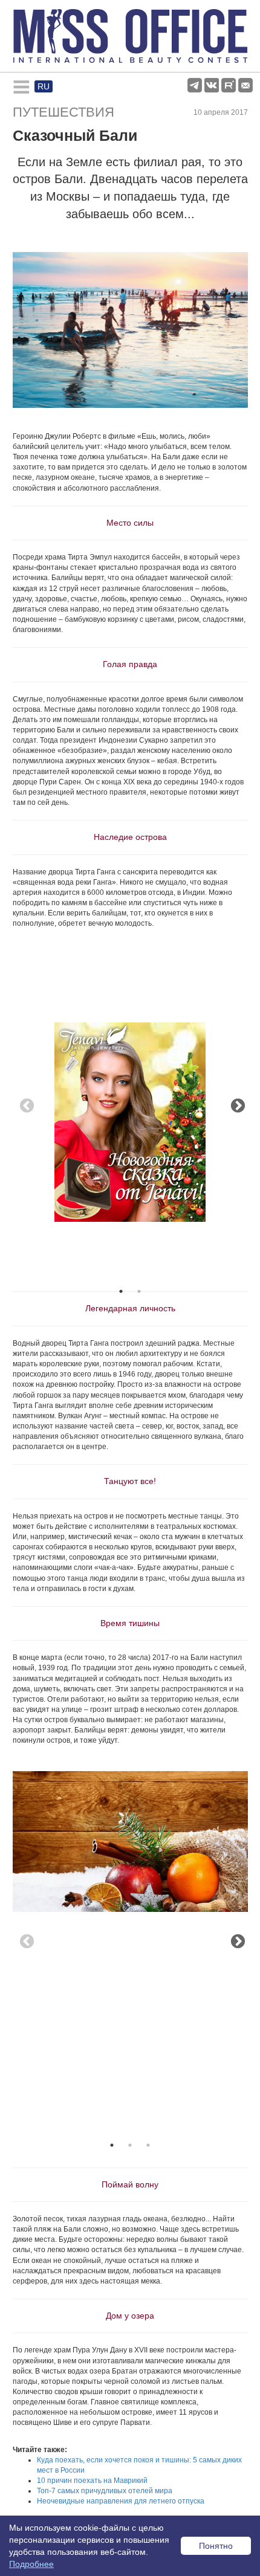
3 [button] (148, 2145)
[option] (130, 1078)
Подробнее (31, 2564)
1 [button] (121, 1291)
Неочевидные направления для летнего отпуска (121, 2501)
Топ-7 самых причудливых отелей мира (105, 2491)
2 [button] (139, 1291)
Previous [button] (25, 1104)
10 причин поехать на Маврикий (92, 2481)
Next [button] (236, 1104)
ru (44, 86)
